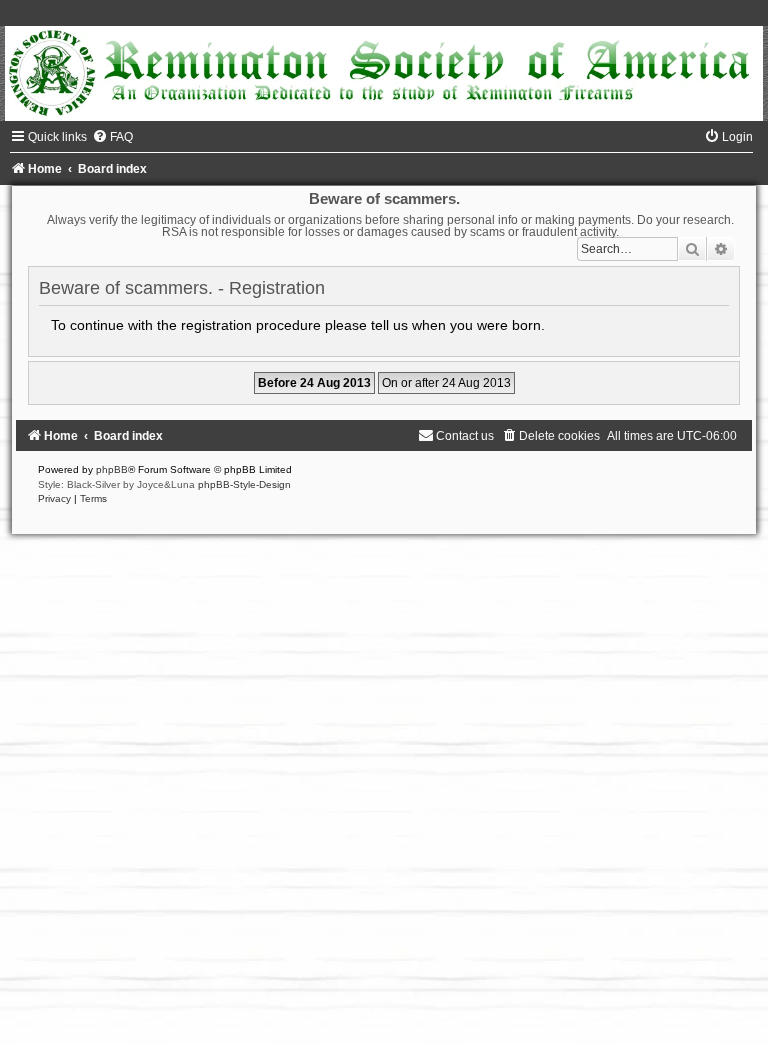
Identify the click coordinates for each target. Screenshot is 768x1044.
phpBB (112, 469)
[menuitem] (112, 137)
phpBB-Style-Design (244, 484)
